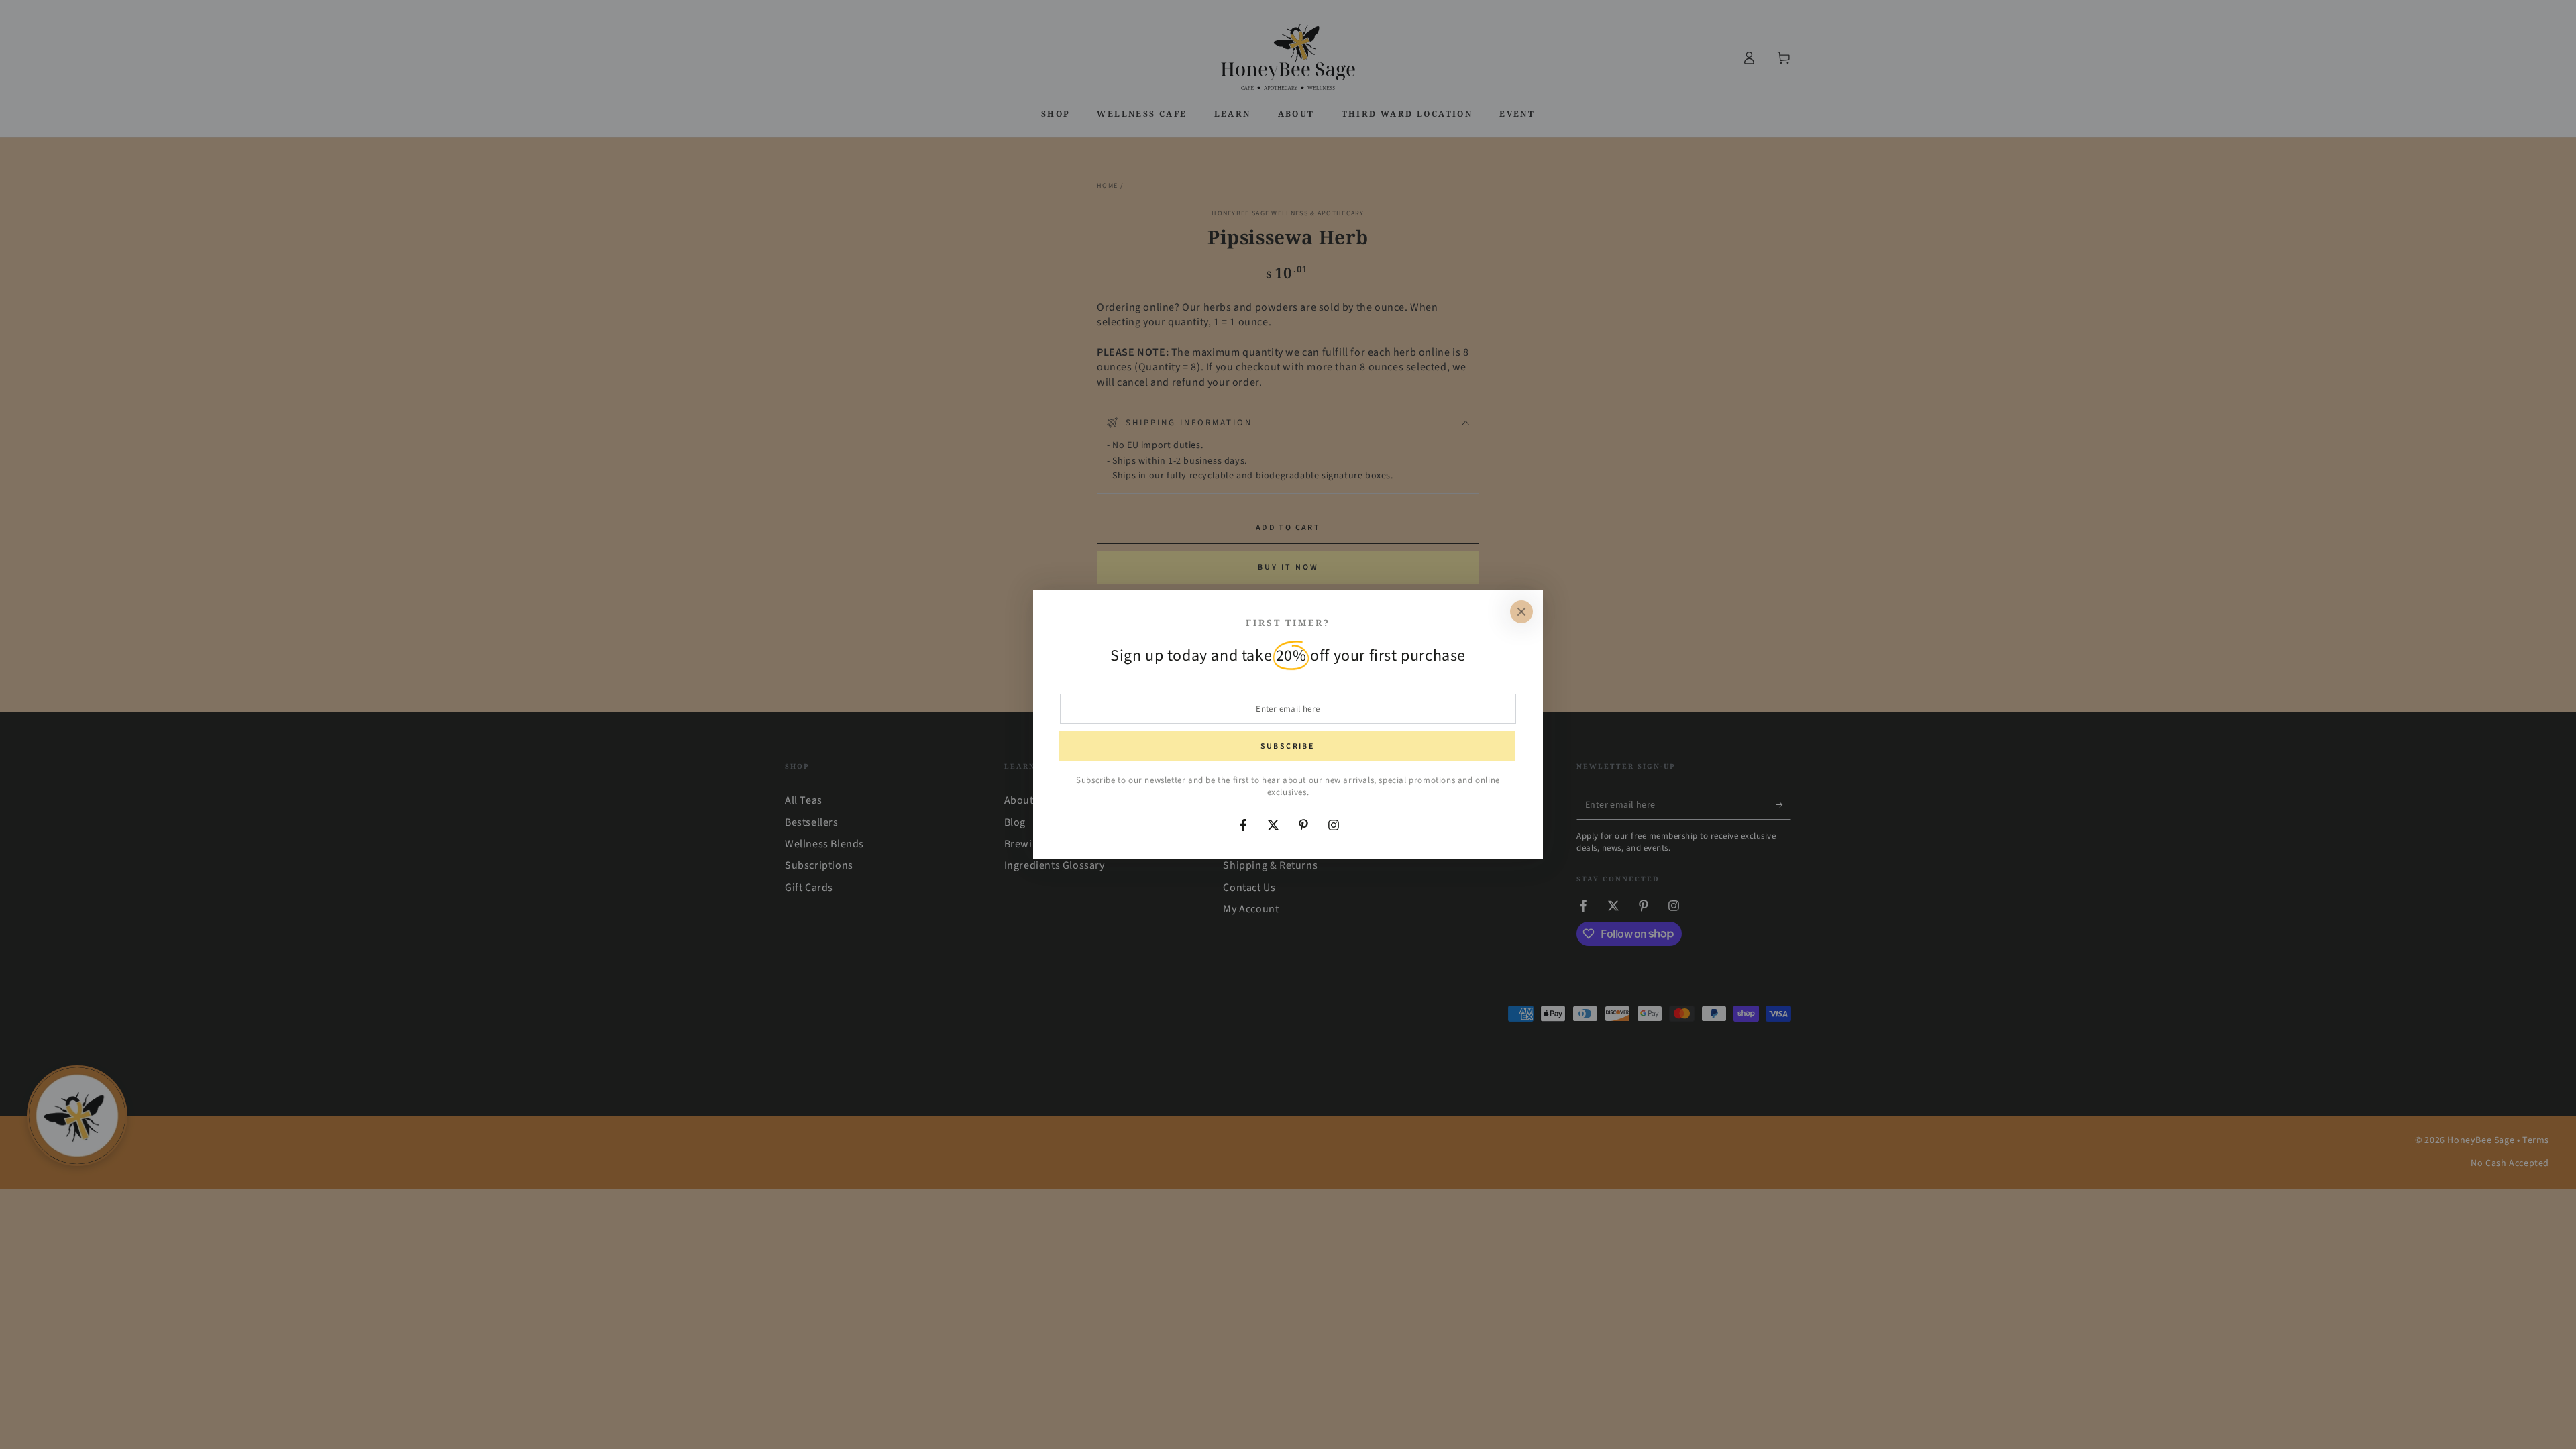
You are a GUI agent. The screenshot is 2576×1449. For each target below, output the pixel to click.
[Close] (1521, 612)
